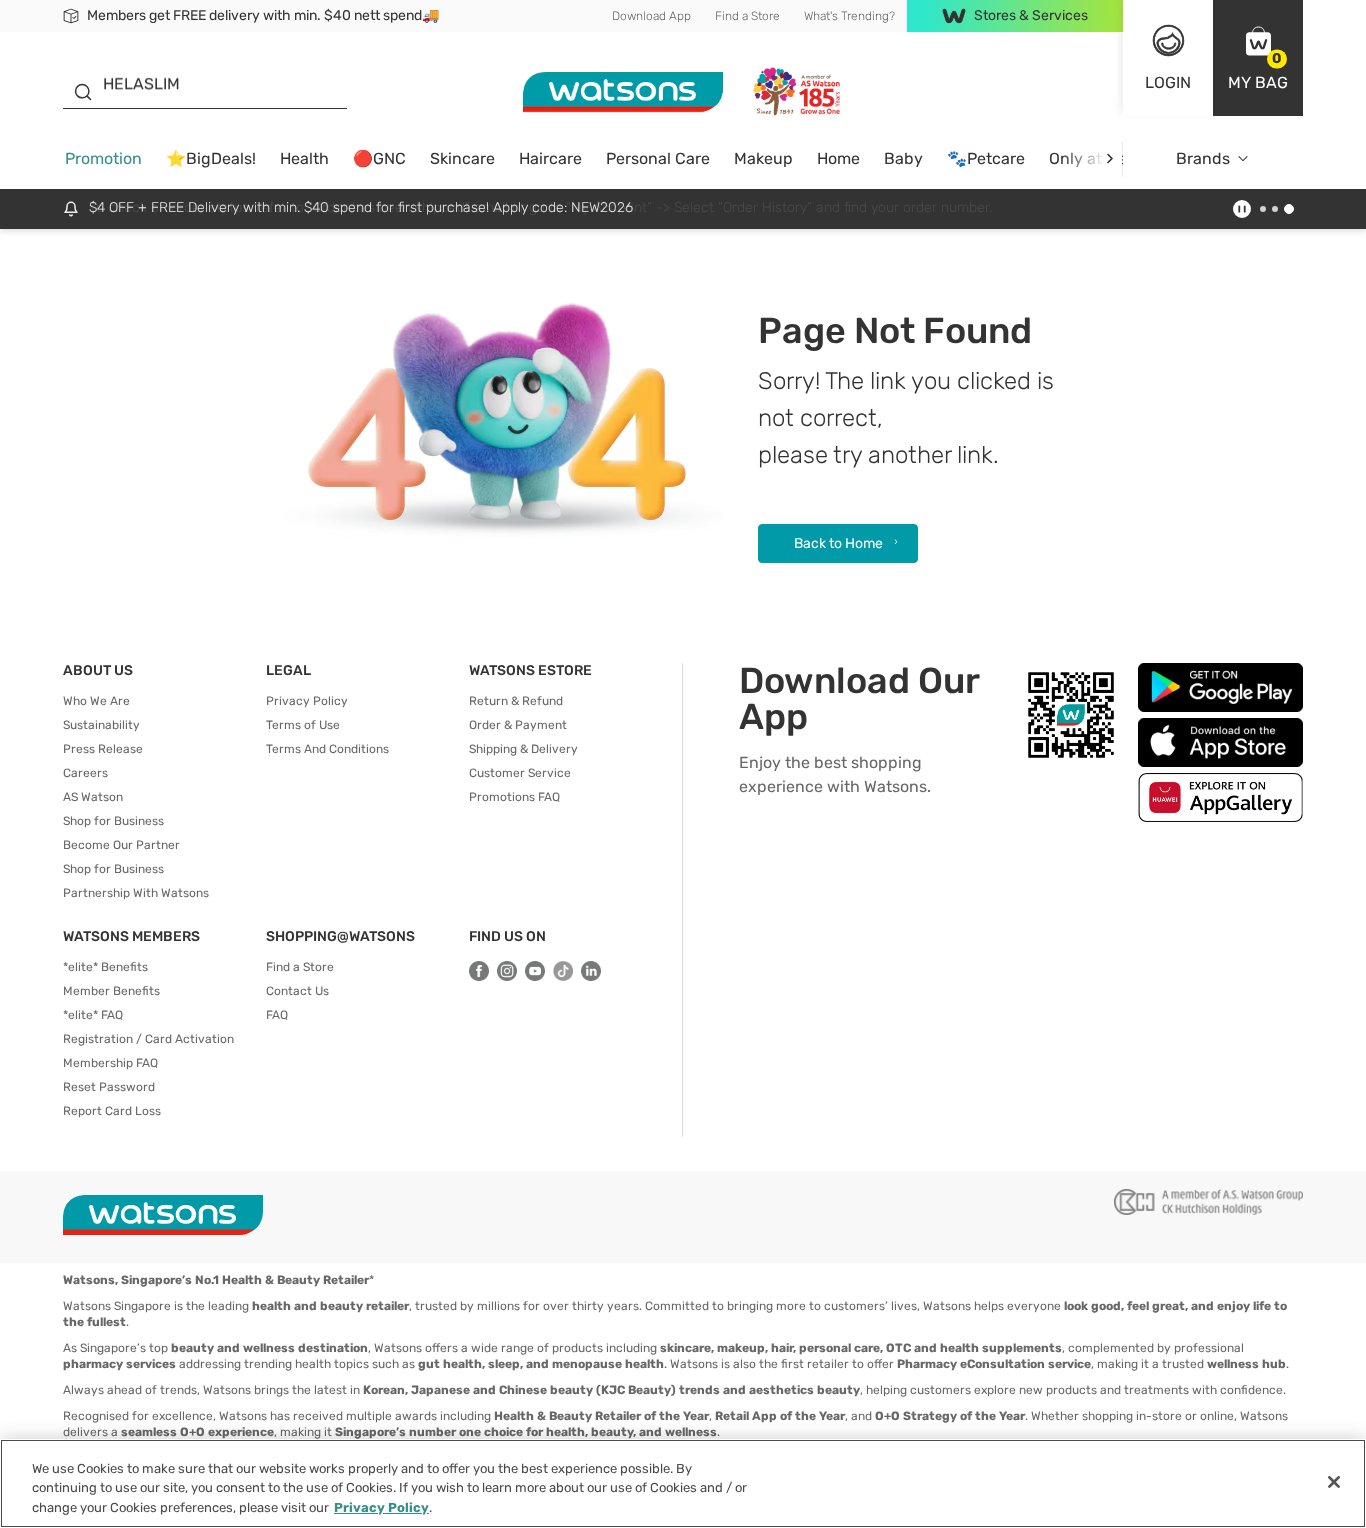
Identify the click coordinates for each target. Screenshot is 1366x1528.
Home (838, 158)
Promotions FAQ (514, 797)
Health (304, 158)
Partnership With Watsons (136, 893)
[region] (683, 1483)
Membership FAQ (110, 1063)
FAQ (277, 1015)
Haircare (550, 158)
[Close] (1334, 1482)
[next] (1109, 158)
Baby (903, 158)
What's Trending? (849, 16)
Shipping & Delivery (523, 749)
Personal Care (658, 158)
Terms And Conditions (327, 749)
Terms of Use (303, 725)
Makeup (763, 158)
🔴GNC (379, 158)
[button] (1258, 58)
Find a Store (747, 16)
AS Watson (93, 797)
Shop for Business (113, 821)
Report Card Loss (112, 1111)
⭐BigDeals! (211, 158)
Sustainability (101, 725)
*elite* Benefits (105, 967)
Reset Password (109, 1087)
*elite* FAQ (93, 1015)
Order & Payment (518, 725)
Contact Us (297, 991)
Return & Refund (516, 701)
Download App (651, 16)
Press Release (103, 749)
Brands (1203, 158)
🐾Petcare (986, 158)
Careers (85, 773)
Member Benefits (111, 991)
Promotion (103, 158)
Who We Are (96, 701)
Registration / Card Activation (148, 1039)
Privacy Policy (307, 701)
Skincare (462, 158)
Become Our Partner (121, 845)
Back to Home (838, 543)
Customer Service (520, 773)
